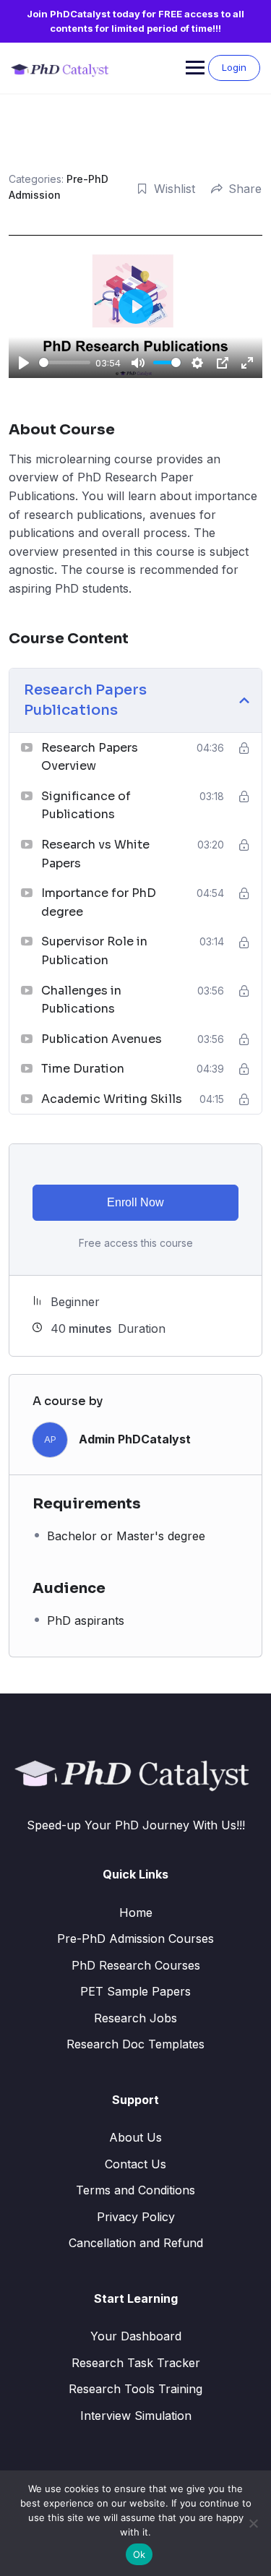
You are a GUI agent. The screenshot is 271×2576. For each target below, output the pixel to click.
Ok (139, 2554)
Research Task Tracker (136, 2363)
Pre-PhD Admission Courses (135, 1939)
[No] (253, 2523)
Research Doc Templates (135, 2044)
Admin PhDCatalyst (135, 1439)
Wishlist (175, 189)
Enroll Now (135, 1202)
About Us (135, 2137)
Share (245, 189)
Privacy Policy (136, 2217)
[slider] (65, 362)
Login (234, 67)
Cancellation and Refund (136, 2243)
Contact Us (135, 2164)
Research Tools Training (135, 2389)
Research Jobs (135, 2018)
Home (136, 1912)
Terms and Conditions (135, 2190)
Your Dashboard (136, 2336)
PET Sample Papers (135, 1991)
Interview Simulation (136, 2416)
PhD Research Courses (136, 1965)
